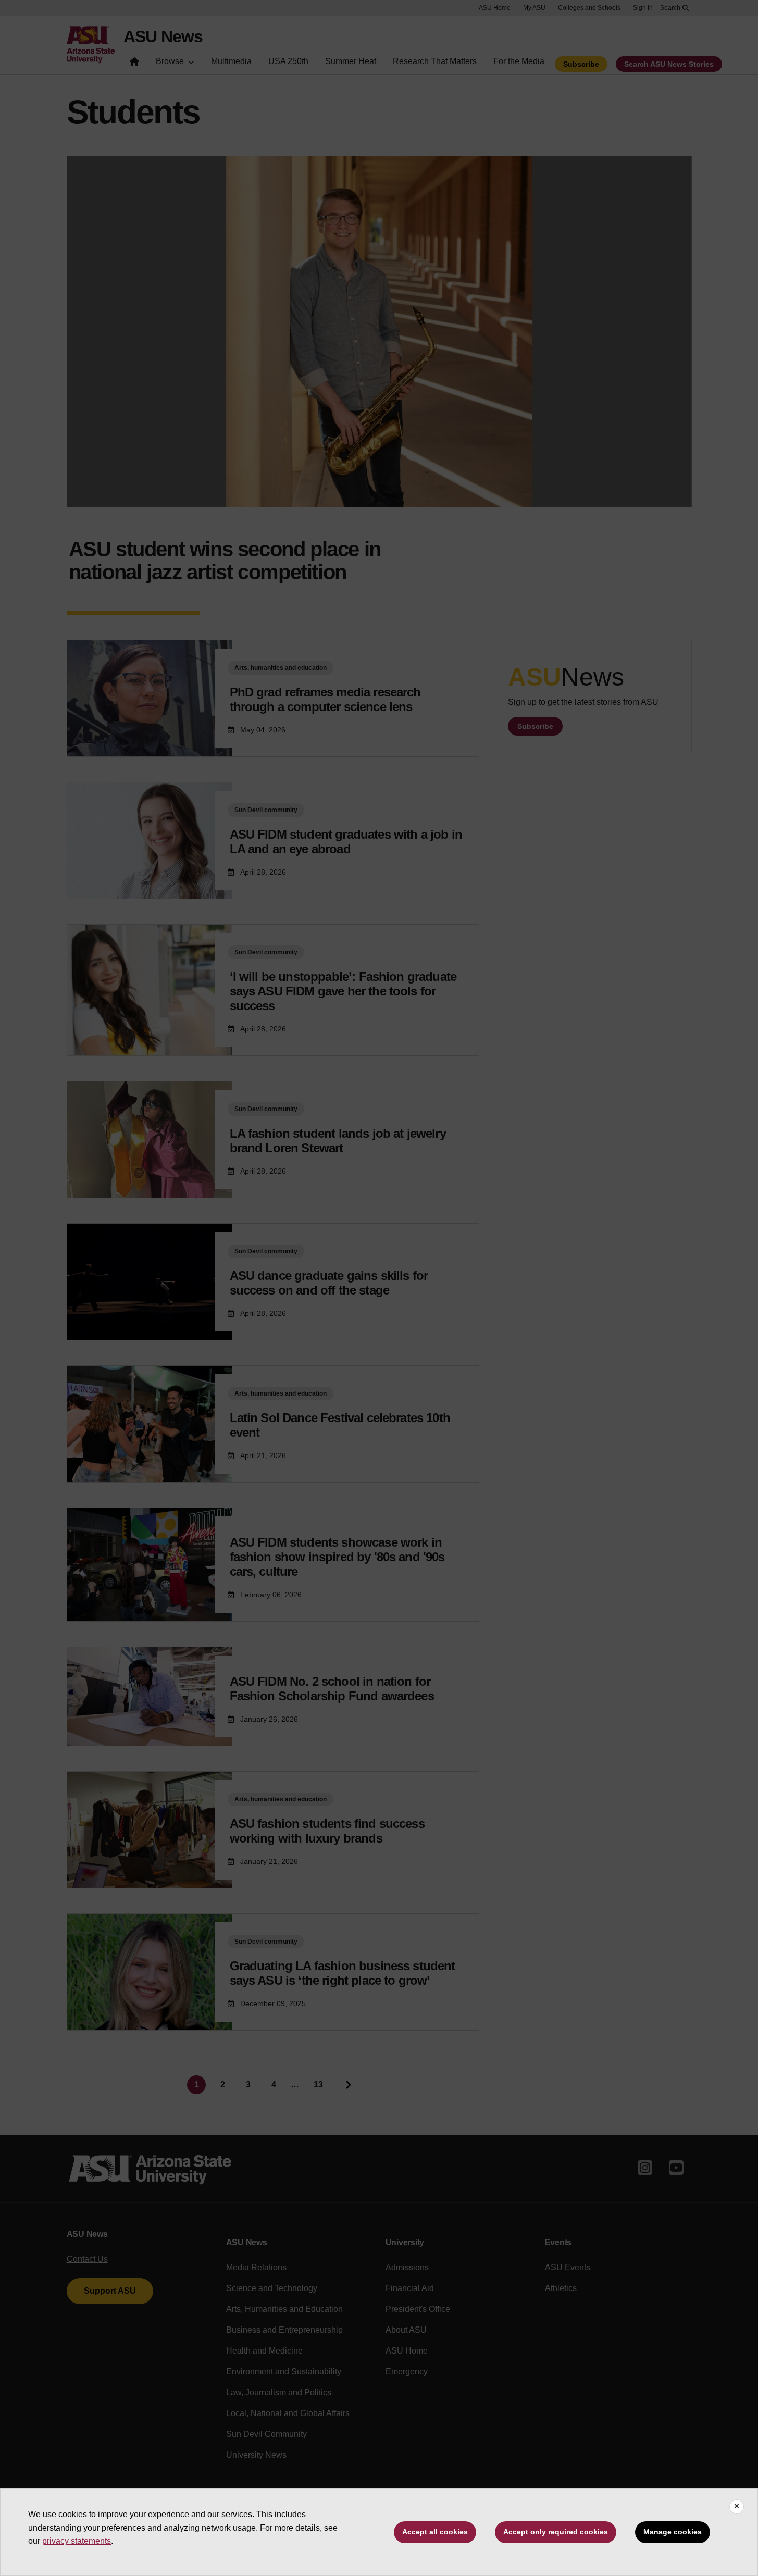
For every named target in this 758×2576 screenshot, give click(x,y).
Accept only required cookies (556, 2532)
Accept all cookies (435, 2532)
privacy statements (77, 2541)
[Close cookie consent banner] (737, 2507)
